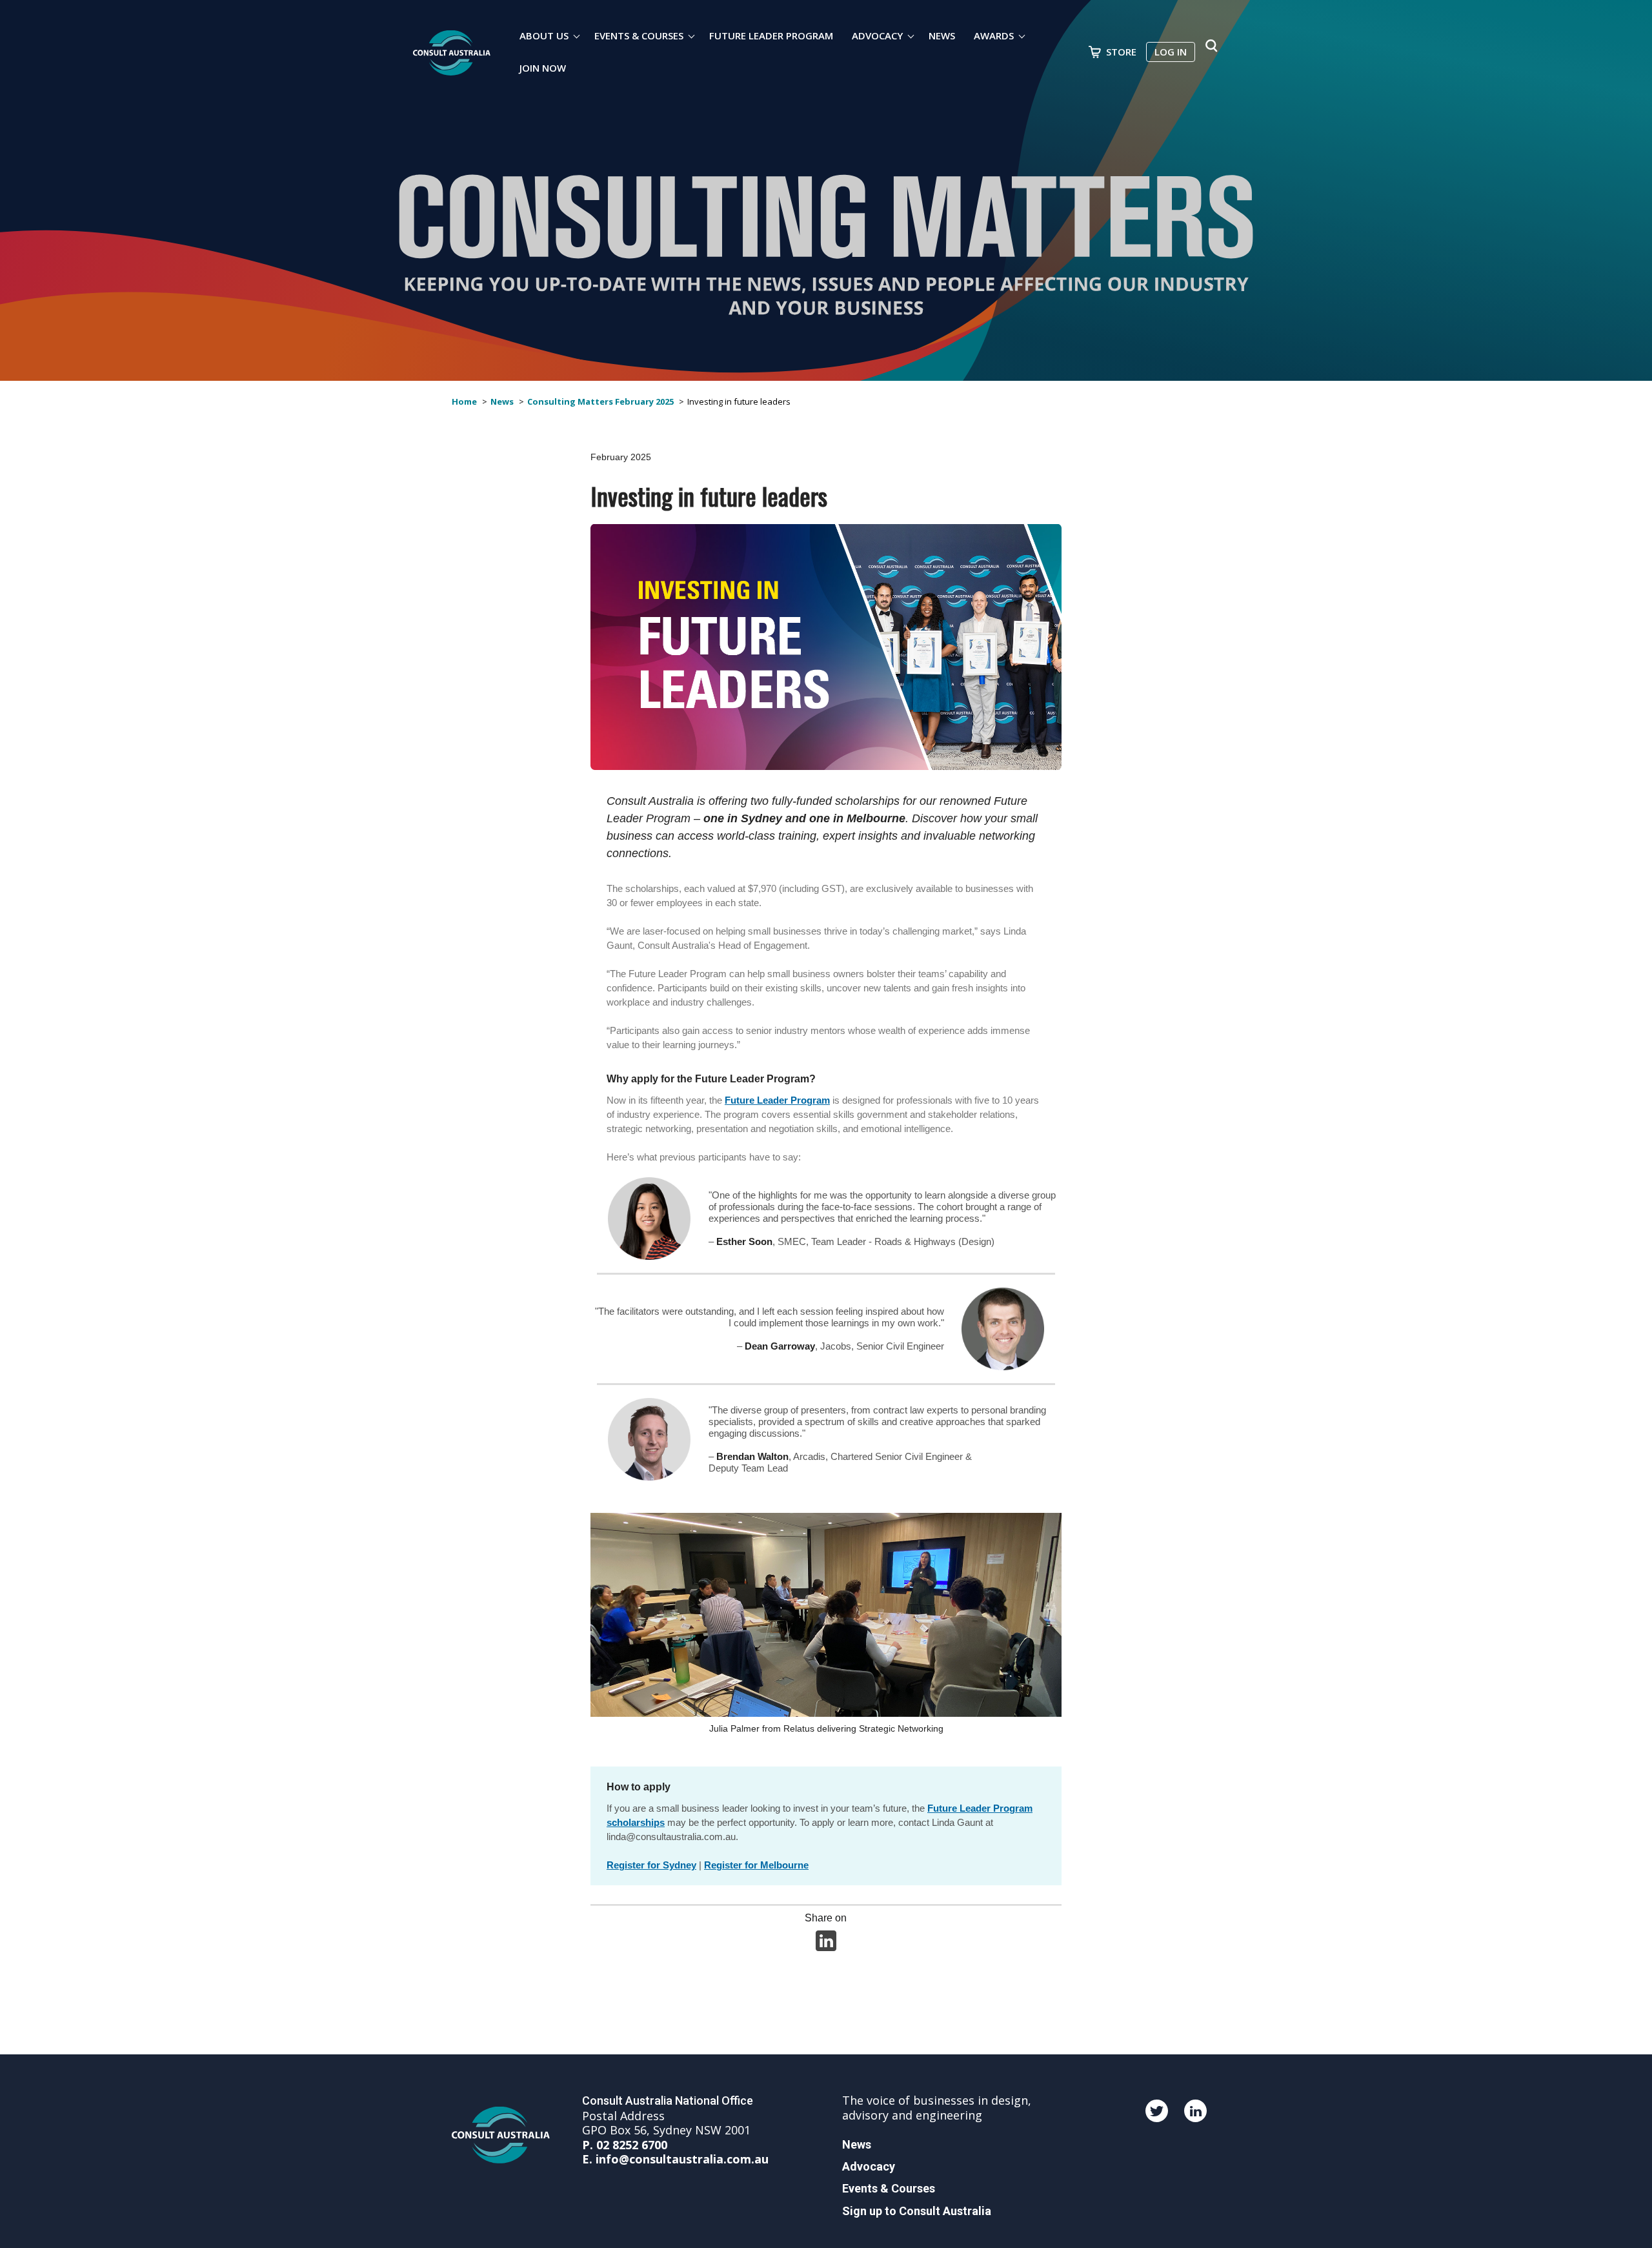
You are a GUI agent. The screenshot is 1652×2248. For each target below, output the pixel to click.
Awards (994, 35)
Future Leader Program (771, 35)
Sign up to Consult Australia (917, 2211)
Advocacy (877, 35)
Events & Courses (639, 35)
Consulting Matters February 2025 (600, 401)
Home (464, 401)
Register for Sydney (651, 1865)
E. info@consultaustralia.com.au (675, 2159)
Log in (1171, 52)
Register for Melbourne (756, 1865)
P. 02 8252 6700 (625, 2145)
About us (544, 35)
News (942, 35)
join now (543, 68)
